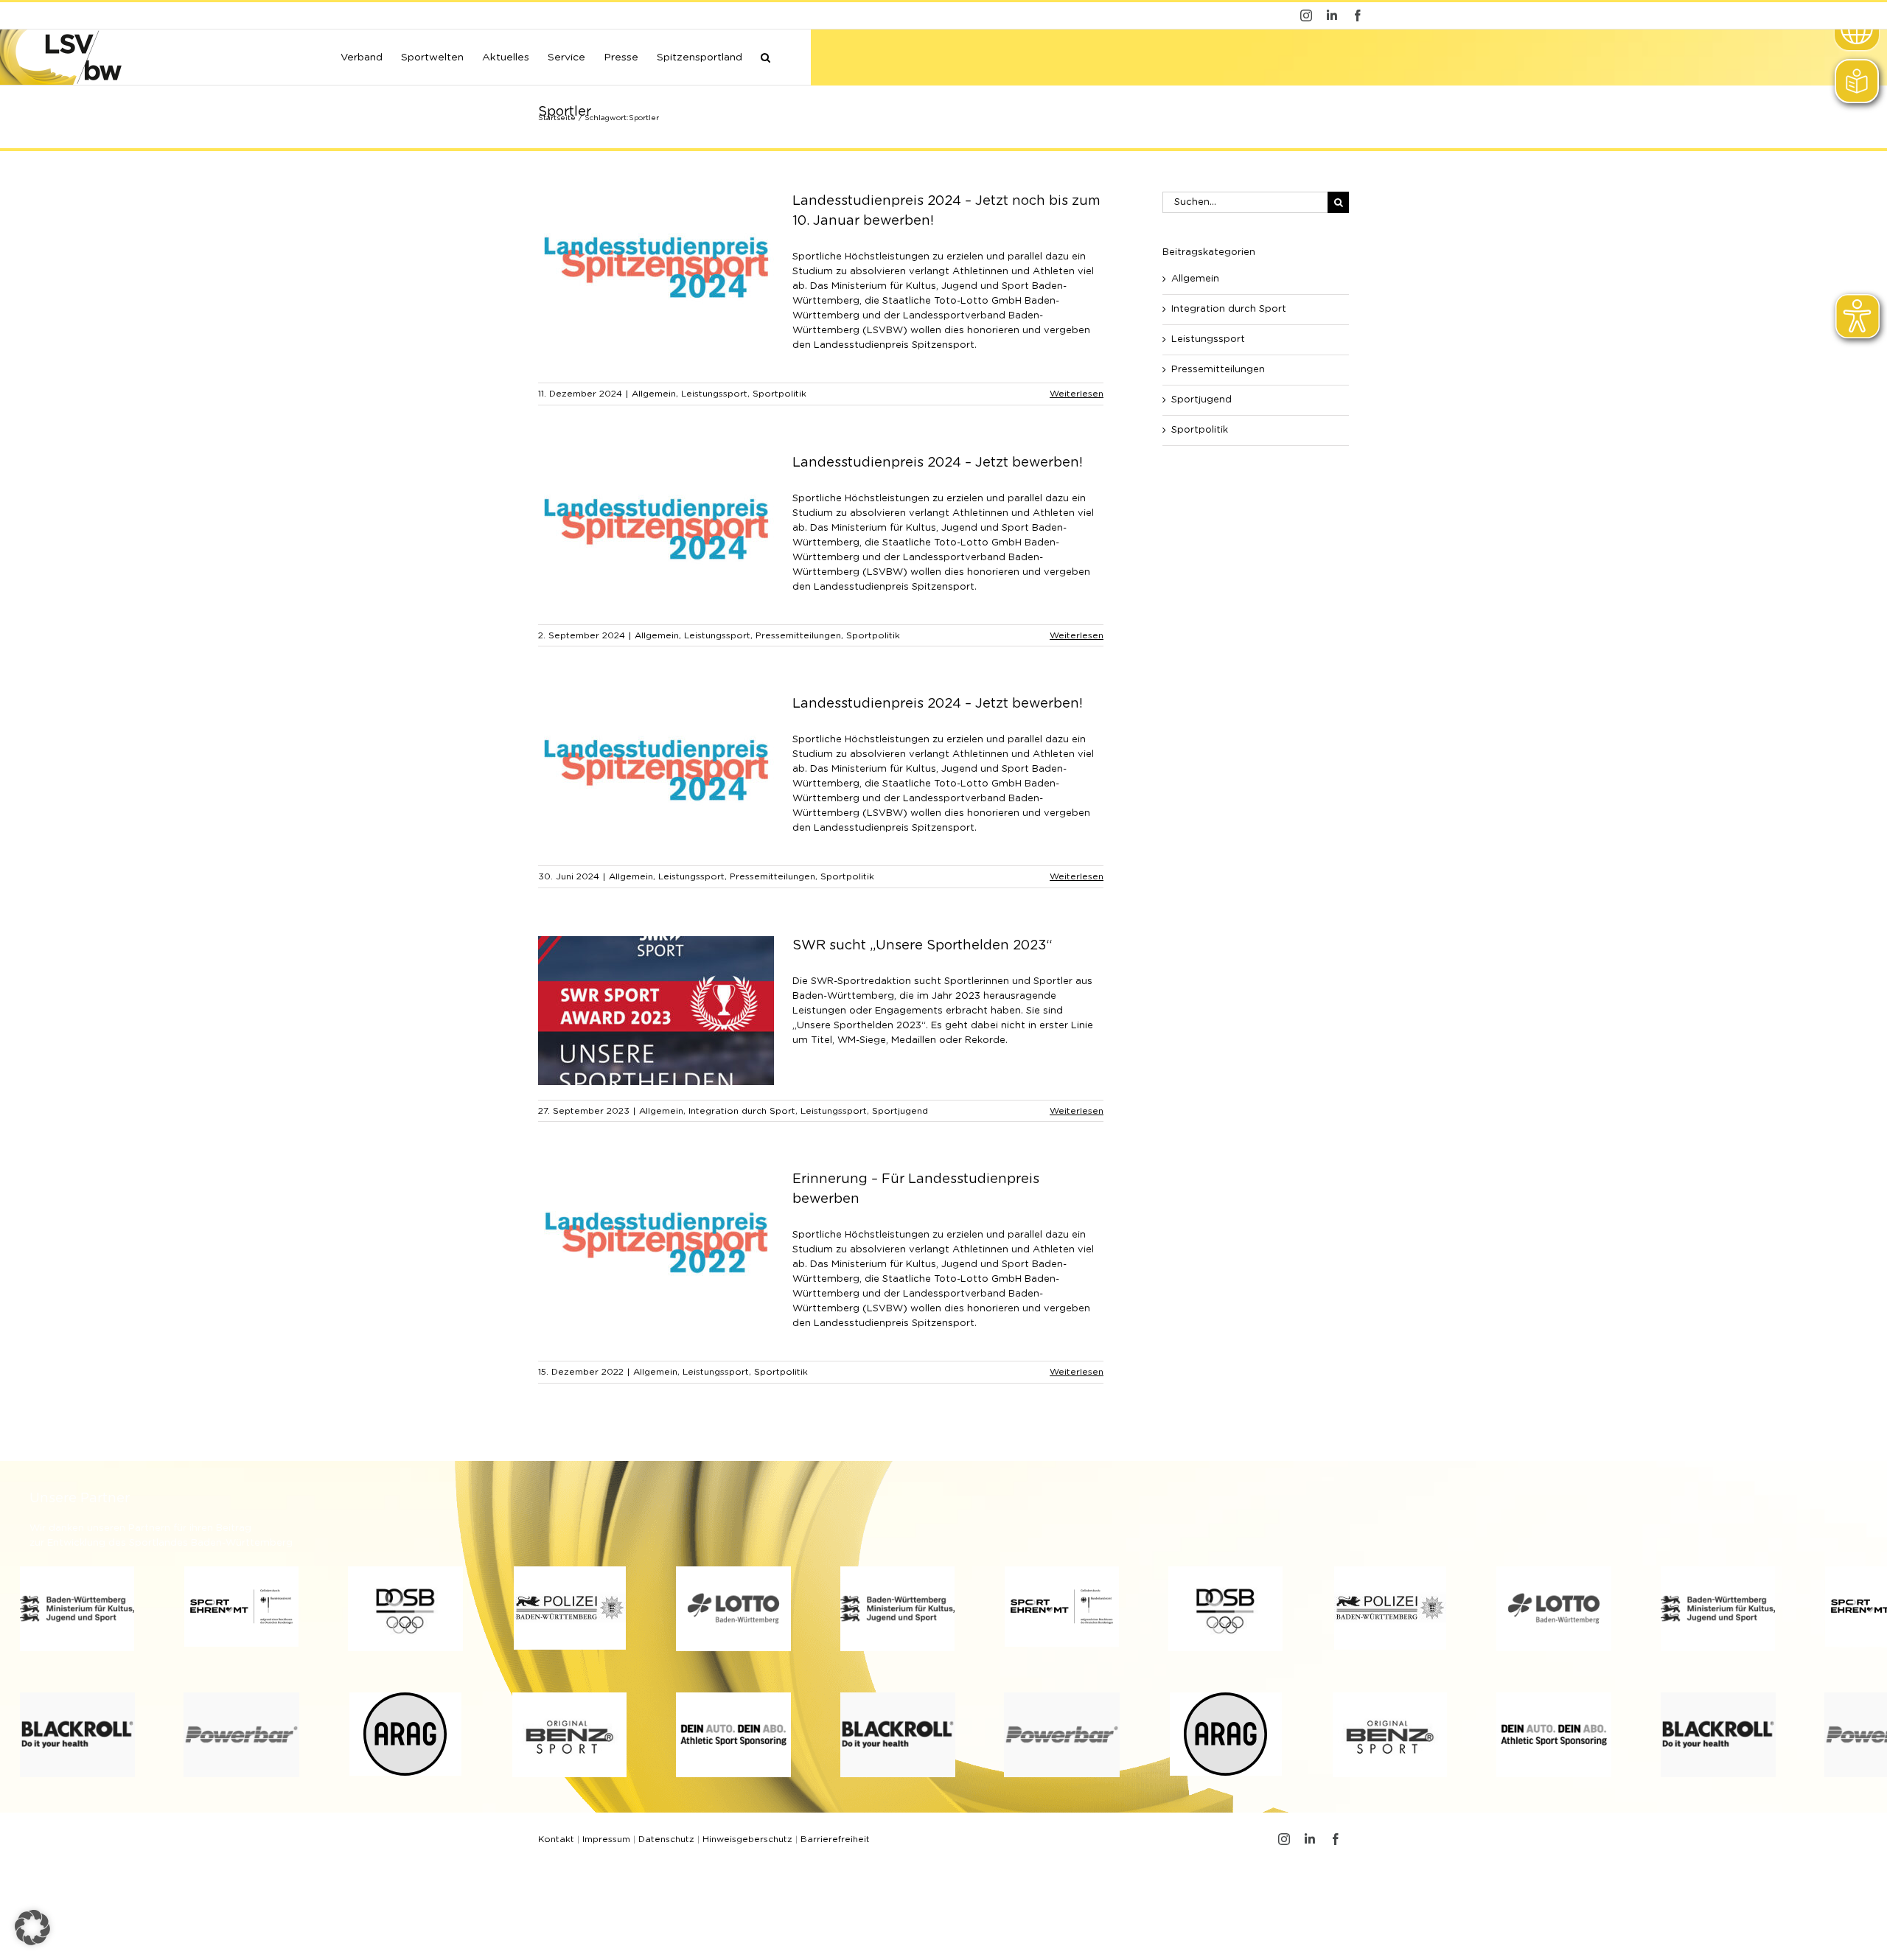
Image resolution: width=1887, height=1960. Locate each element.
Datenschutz (666, 1839)
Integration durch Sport (742, 1111)
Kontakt (556, 1839)
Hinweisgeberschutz (747, 1839)
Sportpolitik (779, 394)
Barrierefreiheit (835, 1839)
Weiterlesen (1077, 394)
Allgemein (654, 394)
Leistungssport (714, 394)
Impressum (606, 1839)
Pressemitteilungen (798, 635)
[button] (765, 56)
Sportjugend (900, 1111)
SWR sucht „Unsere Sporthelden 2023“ (922, 946)
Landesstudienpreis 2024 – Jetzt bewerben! (938, 463)
